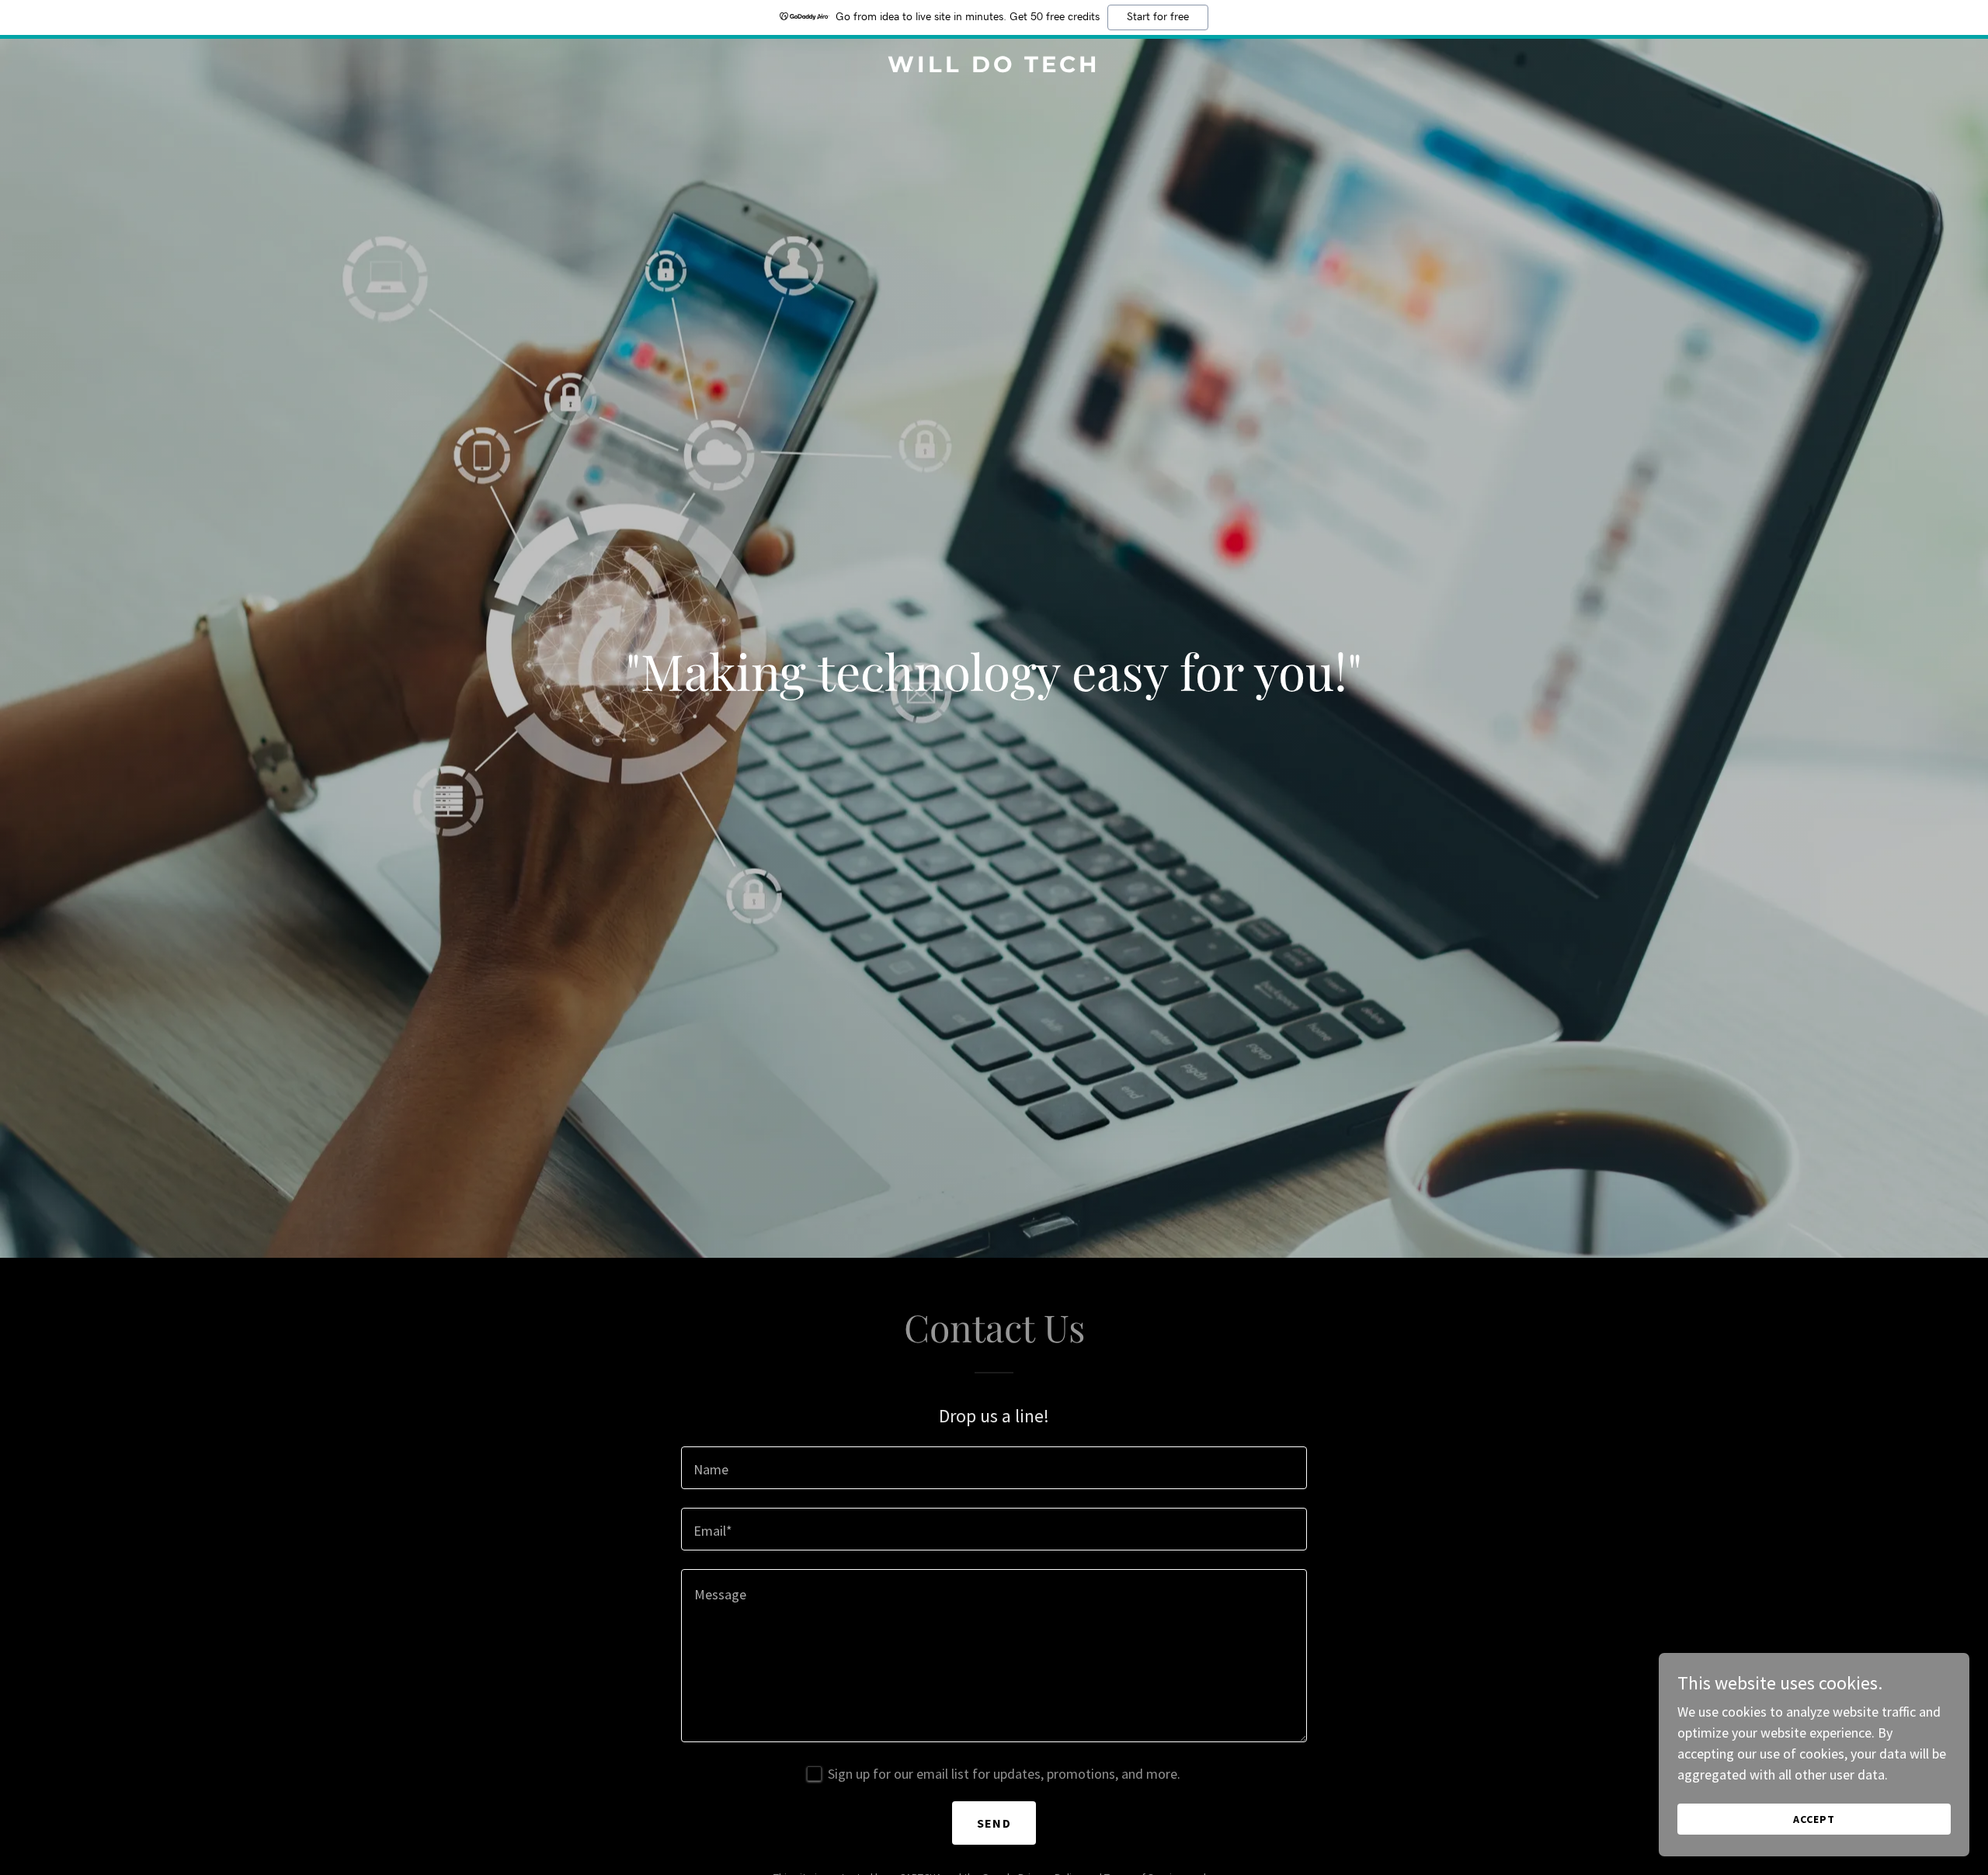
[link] (994, 67)
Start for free (1158, 17)
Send (994, 1823)
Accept (1814, 1819)
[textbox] (994, 1468)
